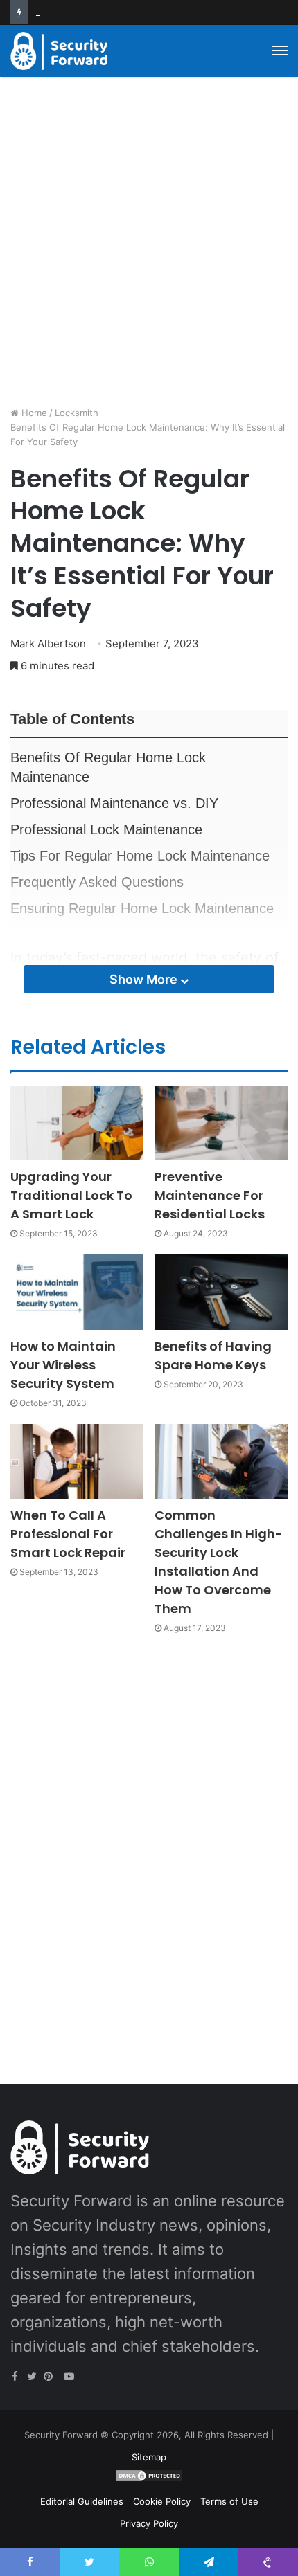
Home (33, 413)
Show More (145, 979)
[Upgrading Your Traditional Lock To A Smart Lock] (77, 1123)
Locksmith (77, 413)
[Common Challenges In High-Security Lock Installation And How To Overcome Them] (221, 1461)
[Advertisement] (149, 246)
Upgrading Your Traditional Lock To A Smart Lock (71, 1195)
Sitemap (149, 2457)
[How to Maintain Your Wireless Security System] (77, 1292)
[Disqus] (149, 1844)
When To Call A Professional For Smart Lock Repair (68, 1534)
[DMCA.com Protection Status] (149, 2479)
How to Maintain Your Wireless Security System (63, 1365)
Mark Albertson (48, 643)
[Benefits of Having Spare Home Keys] (221, 1292)
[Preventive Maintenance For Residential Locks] (221, 1123)
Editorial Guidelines (82, 2501)
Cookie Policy (162, 2501)
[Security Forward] (59, 51)
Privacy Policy (149, 2523)
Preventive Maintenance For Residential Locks (210, 1195)
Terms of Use (229, 2501)
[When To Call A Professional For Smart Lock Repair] (77, 1461)
